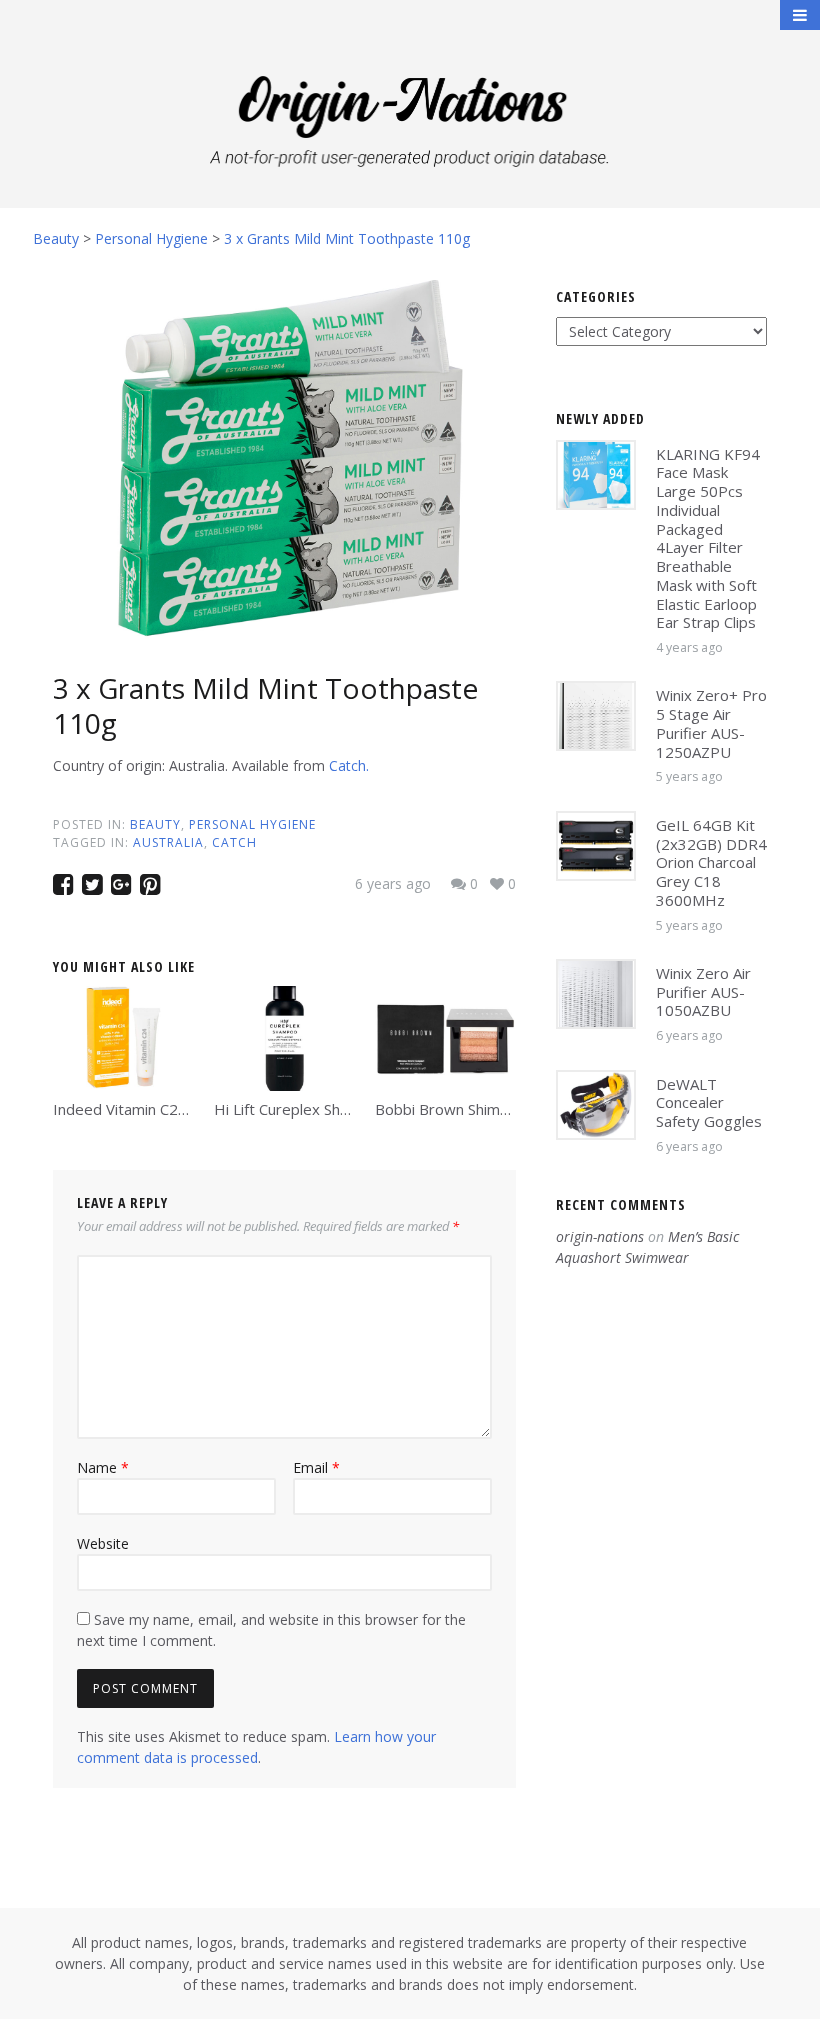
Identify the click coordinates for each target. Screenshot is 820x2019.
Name (103, 1467)
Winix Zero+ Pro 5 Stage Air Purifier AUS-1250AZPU (711, 723)
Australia (168, 842)
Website (103, 1543)
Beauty (155, 824)
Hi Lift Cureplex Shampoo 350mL (327, 1109)
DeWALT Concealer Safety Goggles (709, 1103)
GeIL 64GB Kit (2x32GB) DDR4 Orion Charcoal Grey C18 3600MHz (711, 862)
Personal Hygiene (252, 824)
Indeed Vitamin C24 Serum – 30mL (171, 1109)
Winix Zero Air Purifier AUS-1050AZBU (703, 992)
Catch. (349, 765)
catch (234, 842)
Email (316, 1467)
